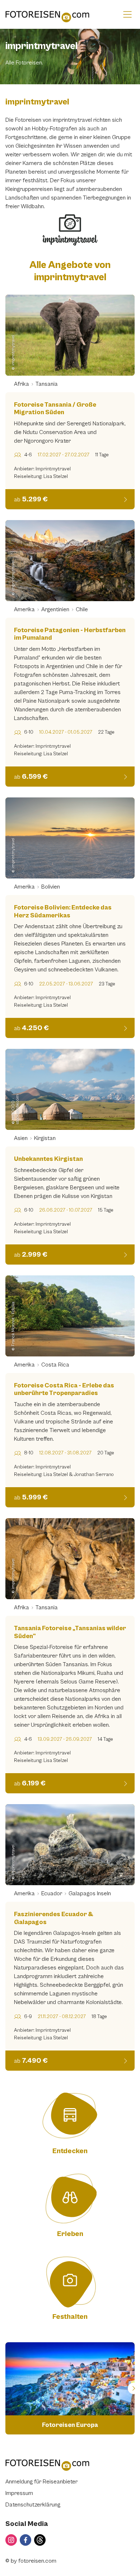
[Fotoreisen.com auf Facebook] (25, 2540)
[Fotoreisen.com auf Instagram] (11, 2540)
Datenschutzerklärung (33, 2505)
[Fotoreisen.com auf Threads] (40, 2540)
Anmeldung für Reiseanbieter (41, 2482)
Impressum (19, 2493)
